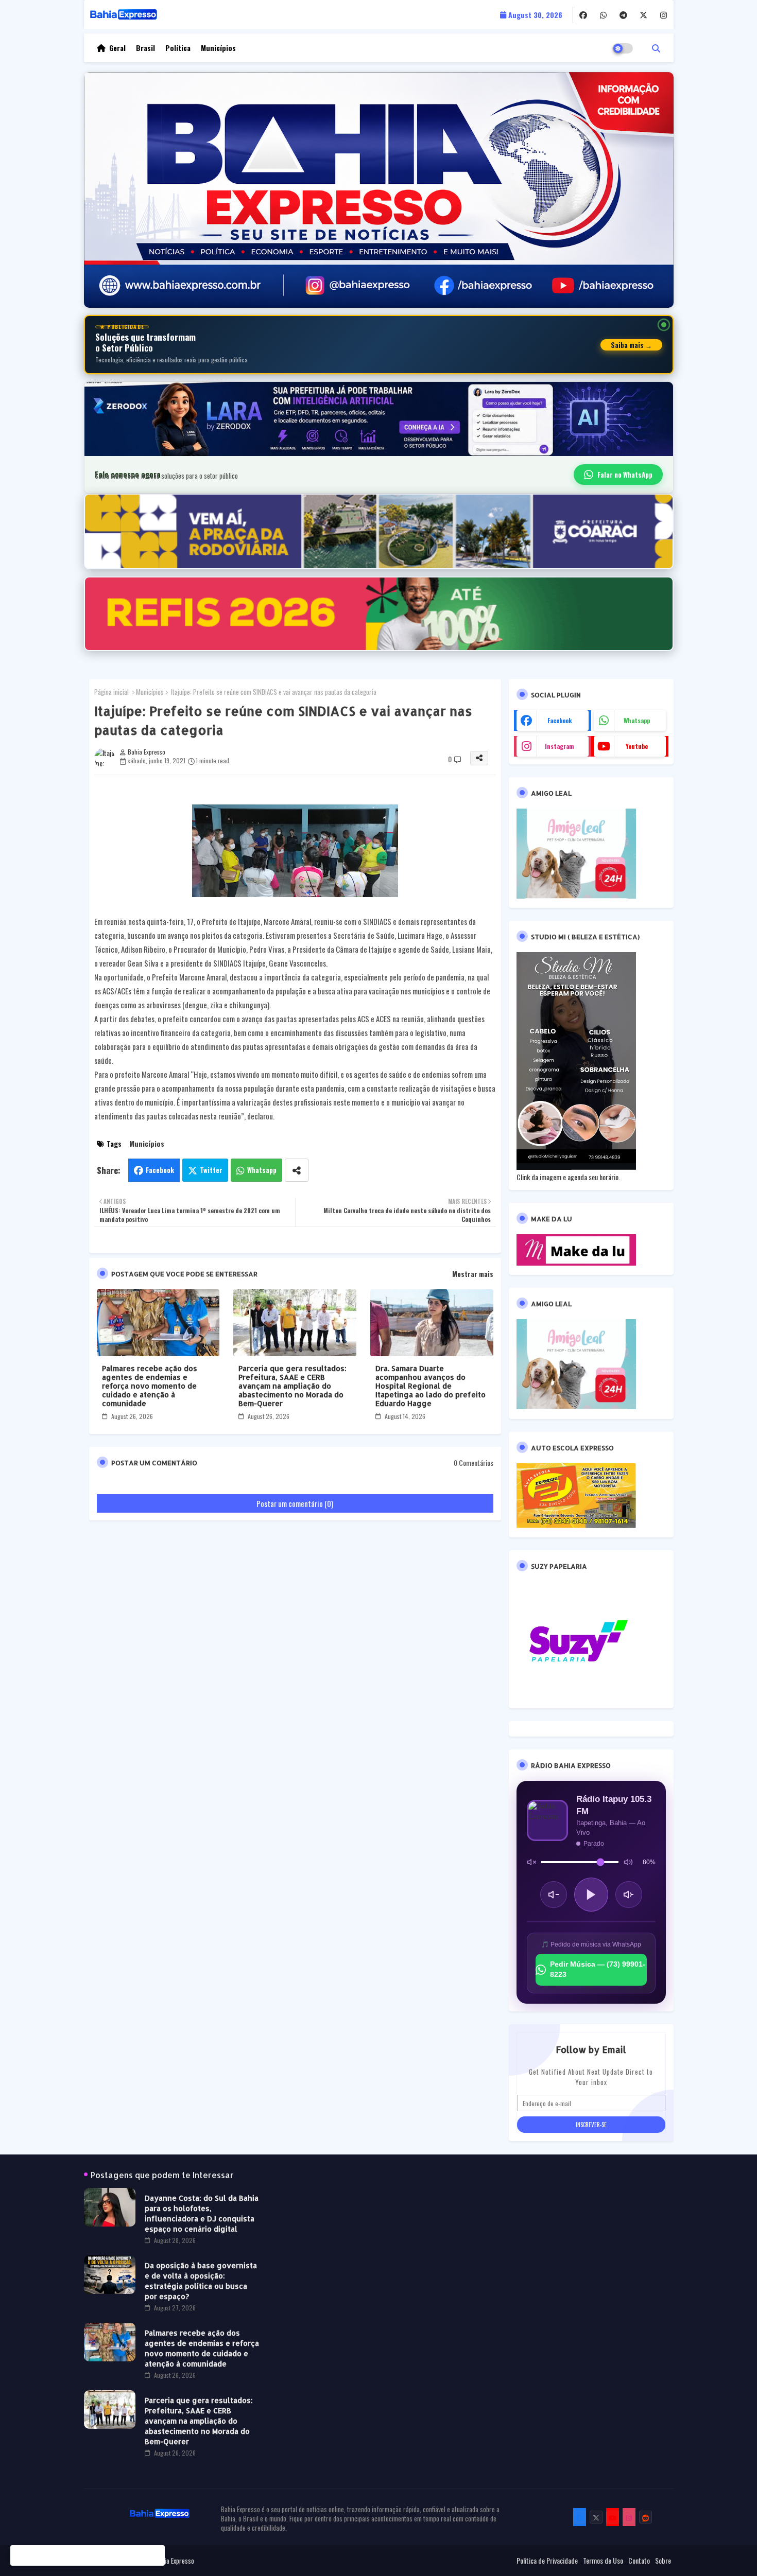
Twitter (211, 1170)
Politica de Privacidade (547, 2561)
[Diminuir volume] (554, 1895)
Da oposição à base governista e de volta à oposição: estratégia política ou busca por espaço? (201, 2281)
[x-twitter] (643, 15)
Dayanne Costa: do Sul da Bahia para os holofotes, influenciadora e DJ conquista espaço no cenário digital (202, 2213)
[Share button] (297, 1170)
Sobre (663, 2561)
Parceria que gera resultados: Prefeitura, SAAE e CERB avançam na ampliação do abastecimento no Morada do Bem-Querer (293, 1386)
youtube (637, 746)
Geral (117, 48)
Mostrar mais (473, 1274)
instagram (560, 746)
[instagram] (664, 15)
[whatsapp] (603, 15)
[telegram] (623, 15)
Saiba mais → (631, 345)
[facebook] (583, 15)
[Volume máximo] (628, 1862)
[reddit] (646, 2517)
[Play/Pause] (591, 1895)
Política (178, 48)
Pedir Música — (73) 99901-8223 (598, 1969)
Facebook (160, 1170)
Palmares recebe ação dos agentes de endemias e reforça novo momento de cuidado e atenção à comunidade (150, 1386)
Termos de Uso (603, 2561)
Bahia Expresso (175, 2561)
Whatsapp (262, 1170)
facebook (560, 720)
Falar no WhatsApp (625, 475)
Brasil (145, 48)
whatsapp (637, 720)
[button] (656, 48)
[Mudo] (531, 1862)
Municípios (218, 48)
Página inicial (111, 692)
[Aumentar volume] (629, 1895)
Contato (639, 2561)
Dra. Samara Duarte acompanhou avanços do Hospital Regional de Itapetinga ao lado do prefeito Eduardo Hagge (431, 1386)
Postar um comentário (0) (295, 1503)
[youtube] (613, 2517)
